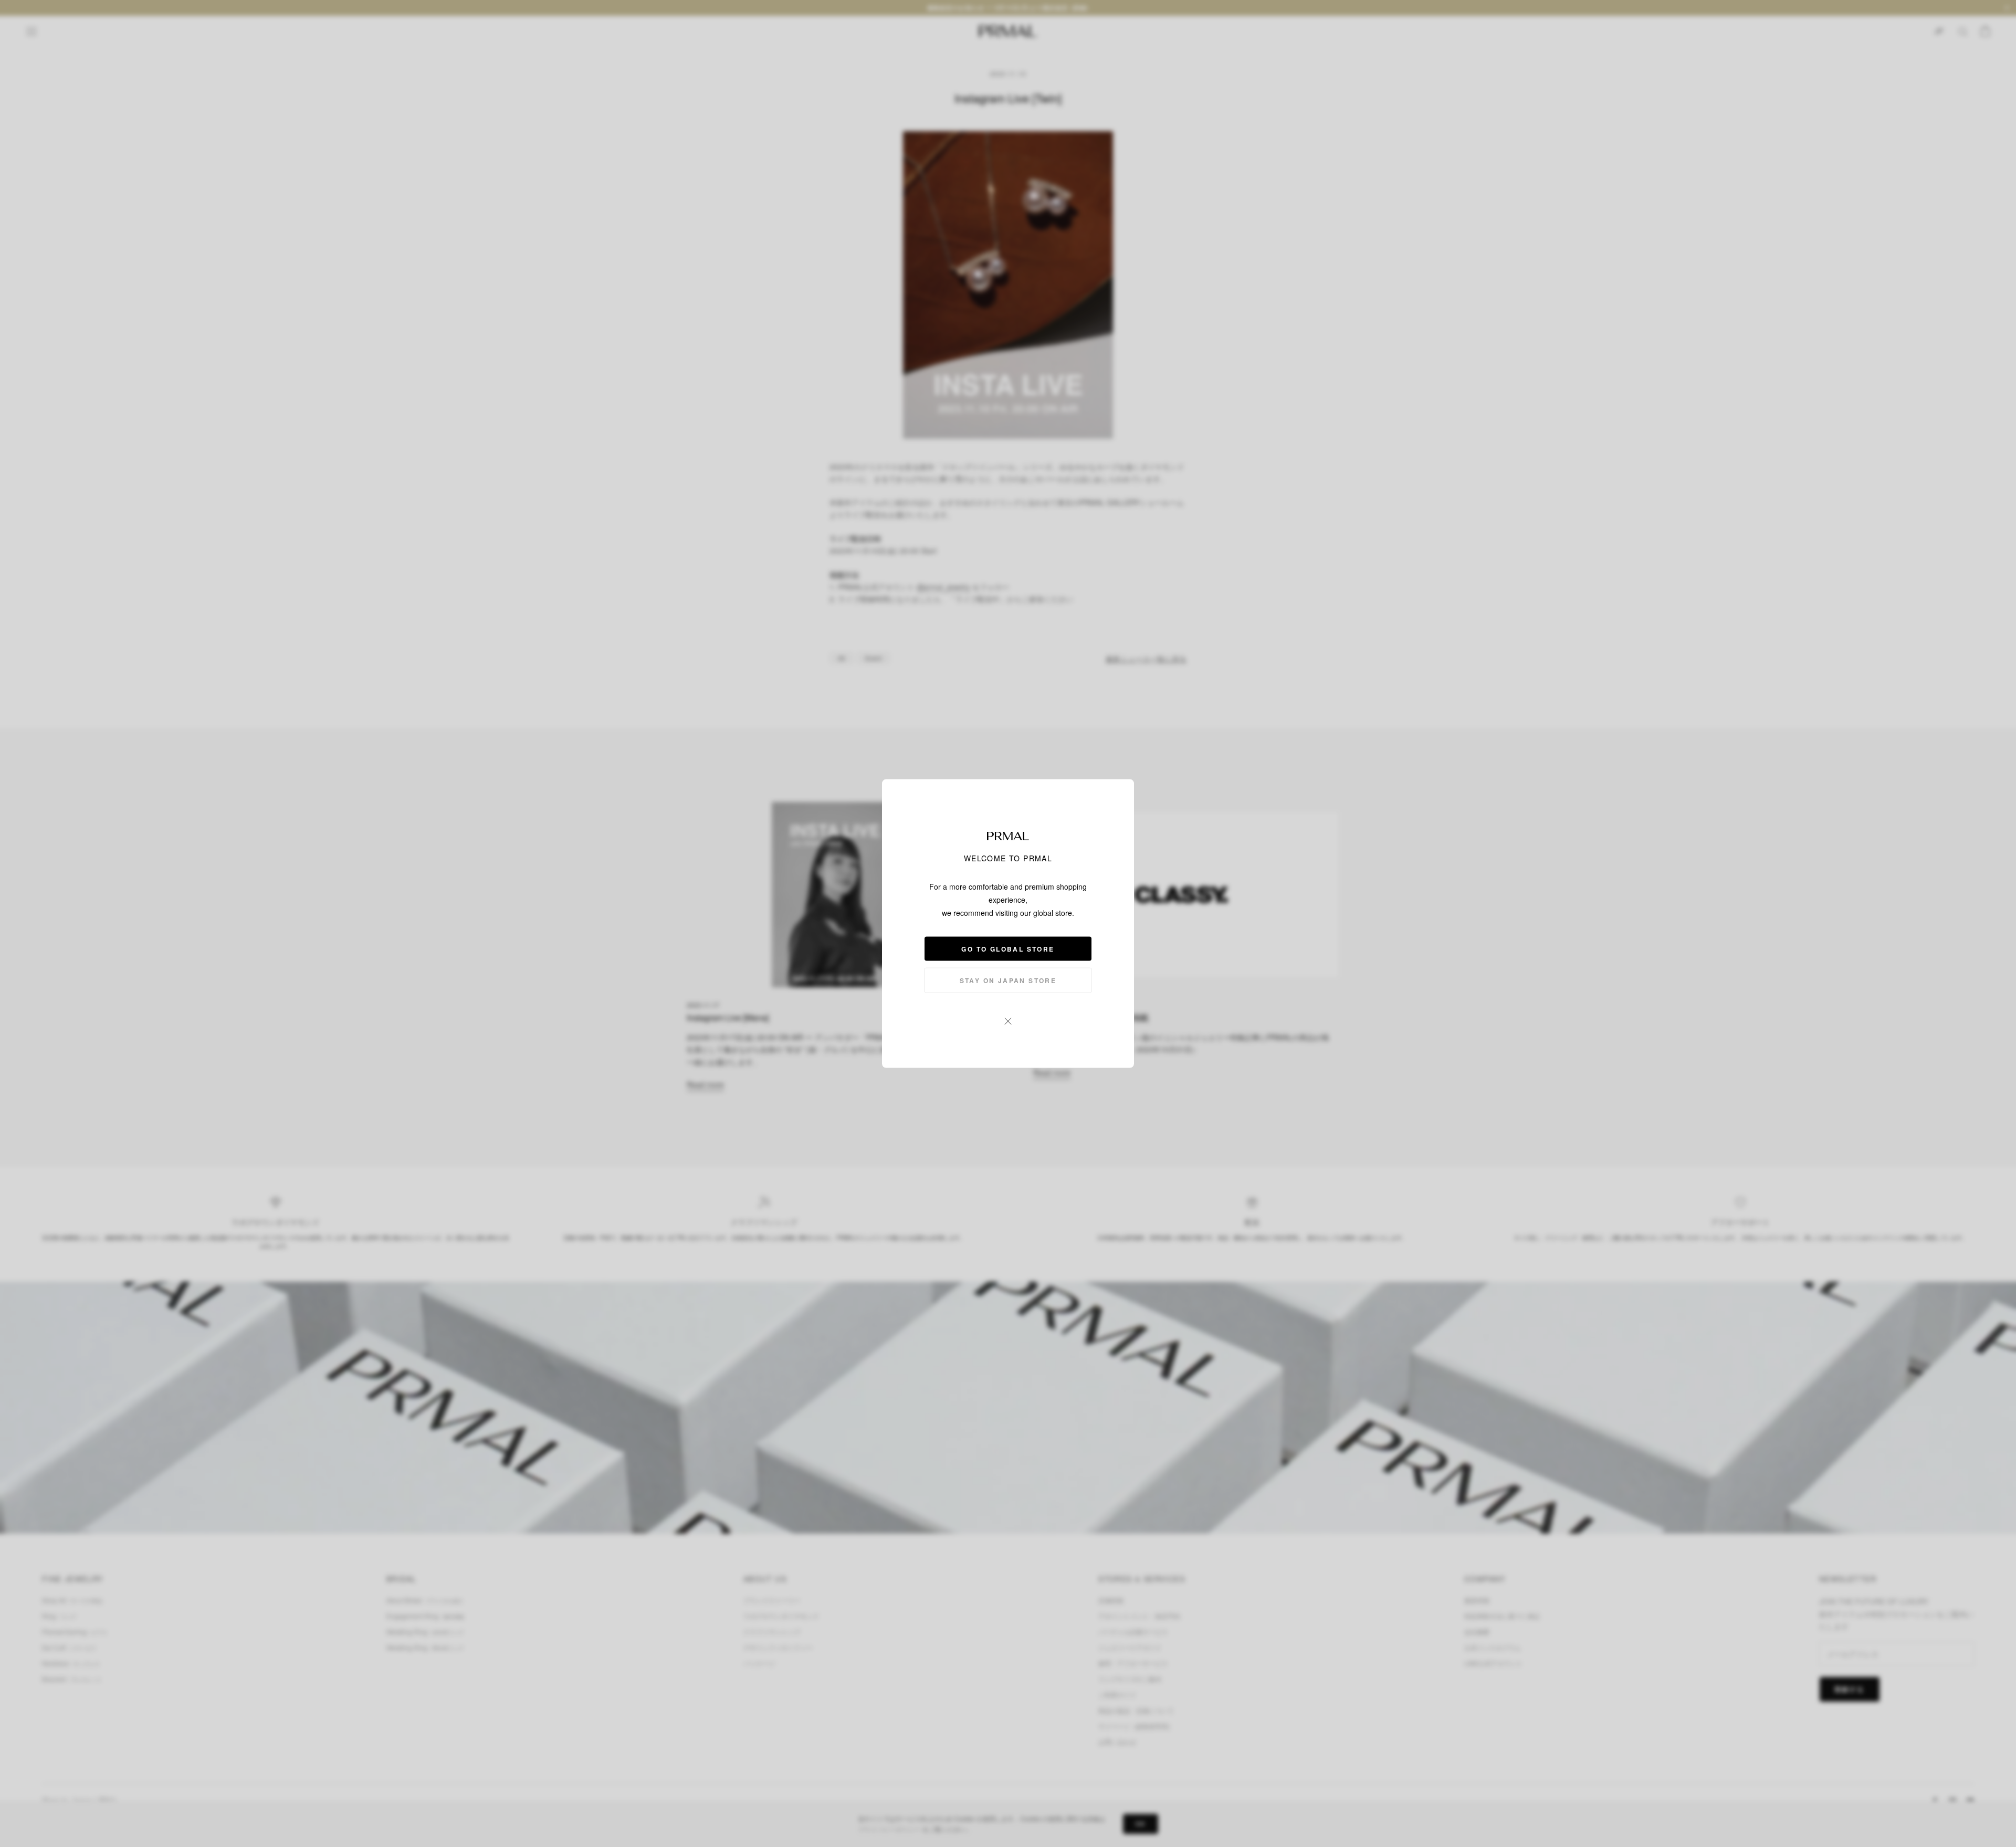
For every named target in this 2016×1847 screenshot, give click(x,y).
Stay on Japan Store (1008, 980)
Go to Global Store (1008, 949)
